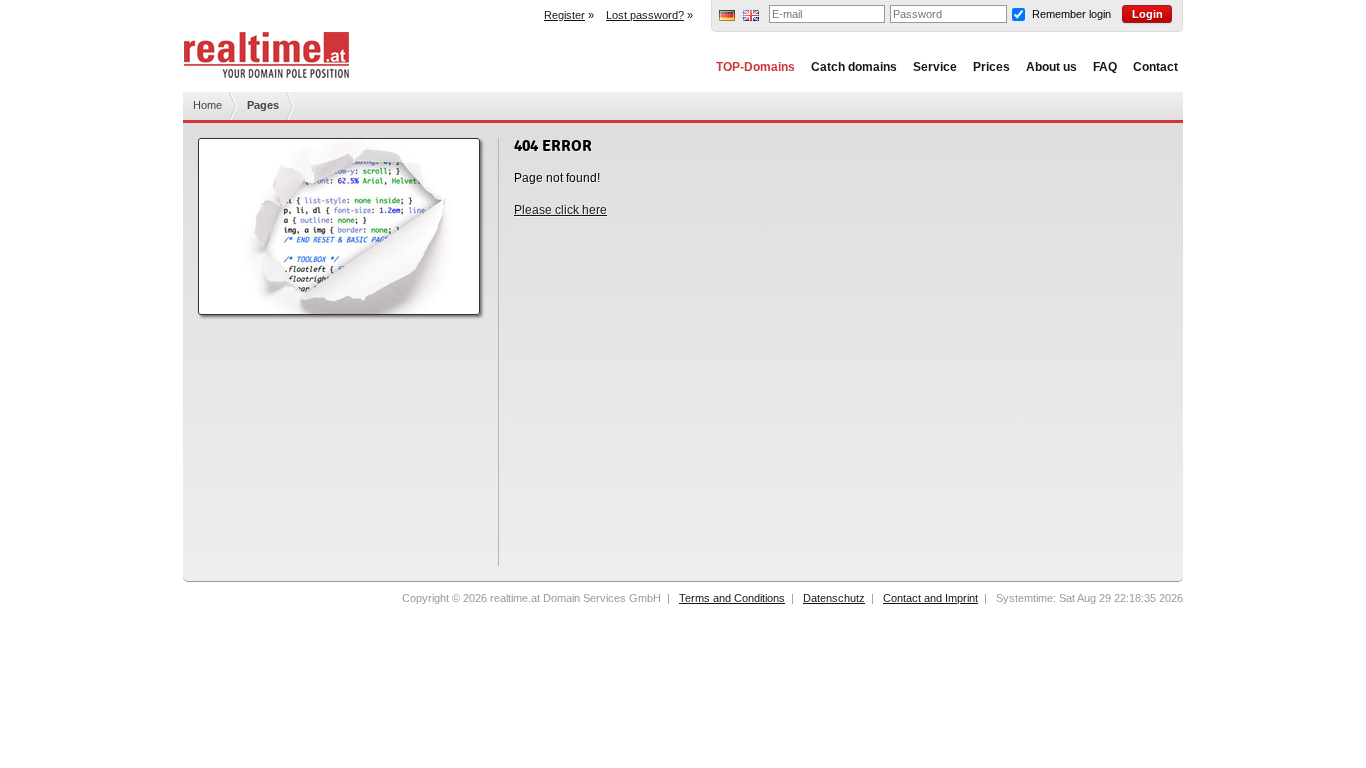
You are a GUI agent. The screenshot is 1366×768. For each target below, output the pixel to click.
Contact (1155, 67)
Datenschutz (834, 598)
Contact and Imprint (930, 598)
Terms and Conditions (732, 598)
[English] (751, 17)
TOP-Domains (755, 67)
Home (207, 105)
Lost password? (645, 15)
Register (564, 15)
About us (1051, 67)
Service (935, 67)
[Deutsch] (727, 17)
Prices (991, 67)
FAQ (1105, 67)
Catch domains (854, 67)
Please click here (560, 210)
